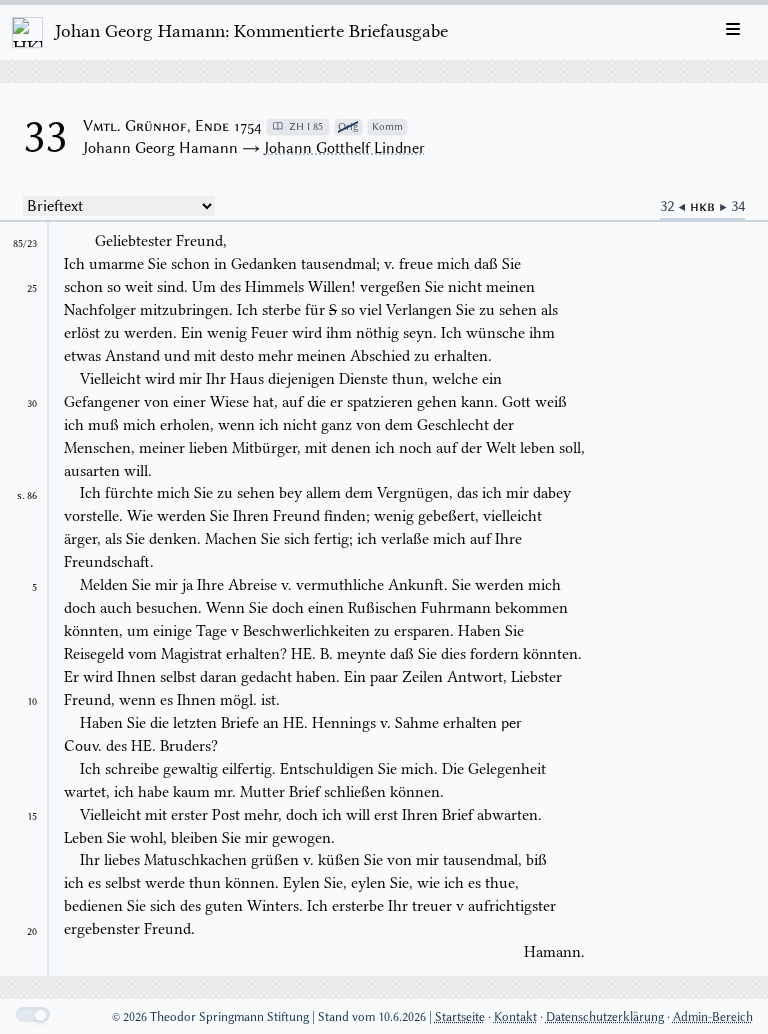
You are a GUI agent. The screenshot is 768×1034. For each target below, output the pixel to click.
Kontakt (515, 1016)
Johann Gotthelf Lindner (344, 148)
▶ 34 (732, 206)
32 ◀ (675, 206)
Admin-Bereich (713, 1016)
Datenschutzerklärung (605, 1016)
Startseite (460, 1016)
